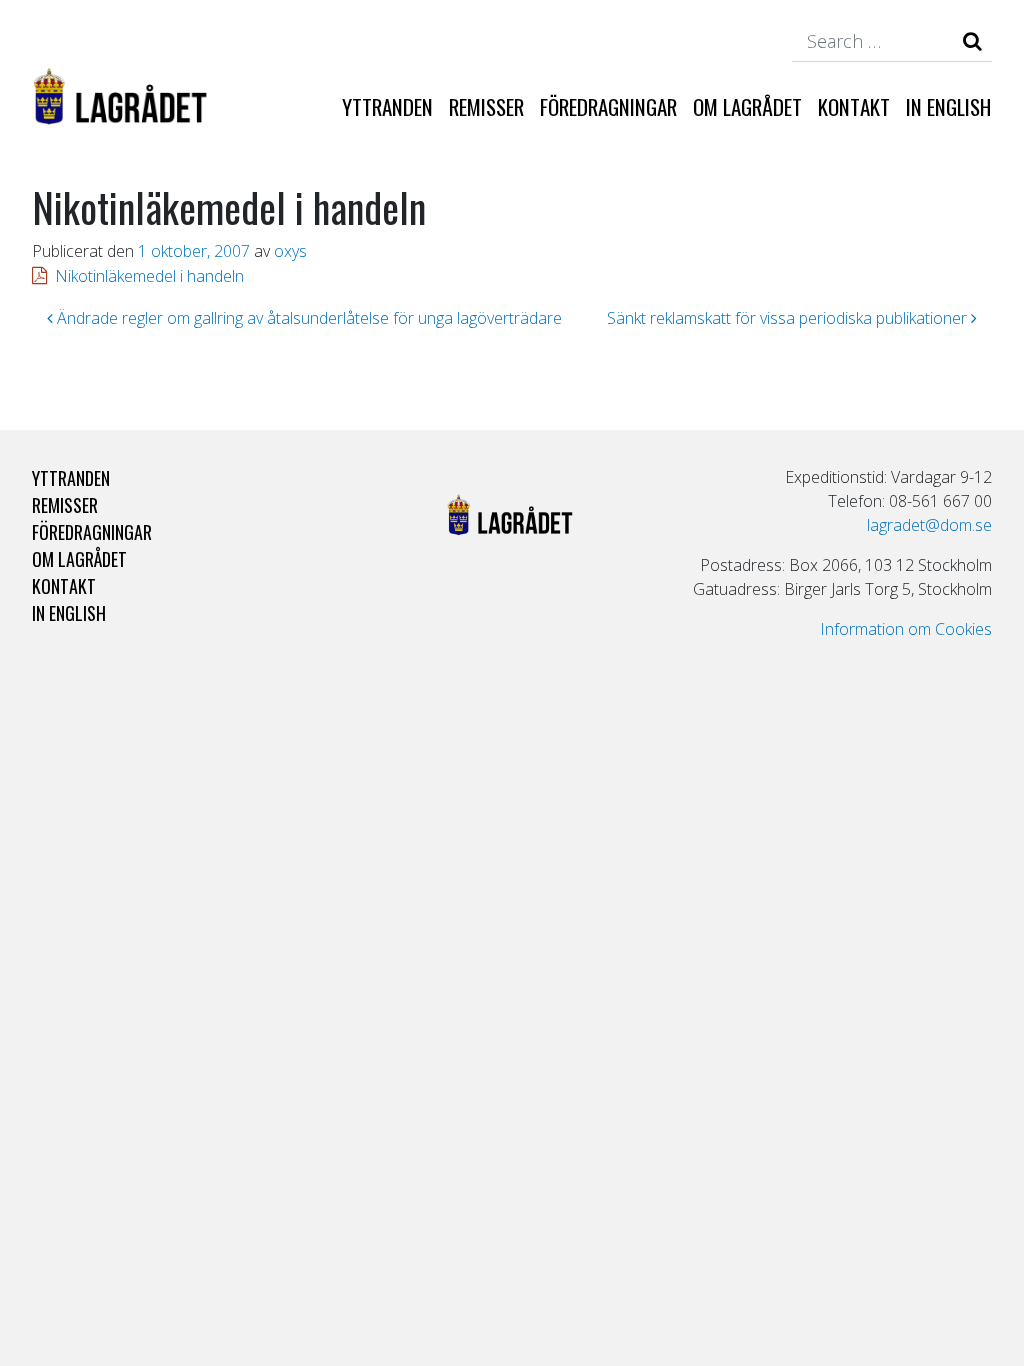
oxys (290, 251)
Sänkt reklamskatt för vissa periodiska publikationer (789, 318)
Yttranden (387, 106)
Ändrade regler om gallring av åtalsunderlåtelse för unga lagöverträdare (307, 318)
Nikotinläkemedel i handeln (149, 276)
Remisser (486, 106)
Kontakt (854, 106)
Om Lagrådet (747, 106)
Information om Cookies (906, 629)
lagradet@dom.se (929, 525)
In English (948, 106)
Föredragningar (608, 106)
